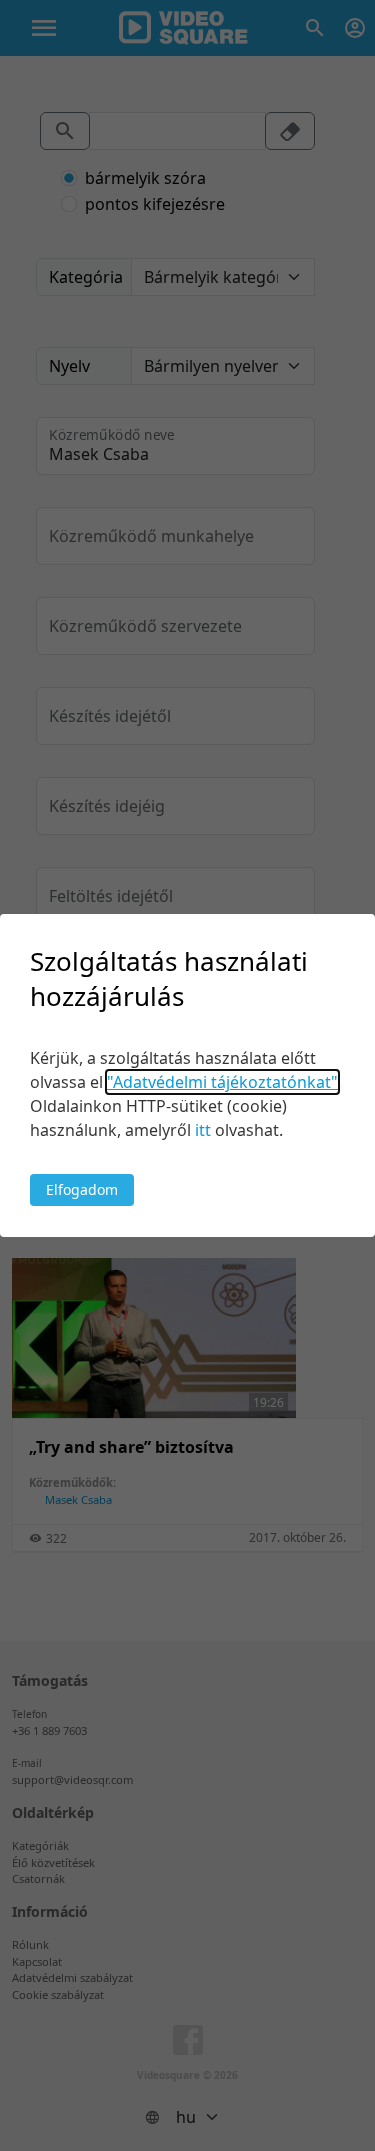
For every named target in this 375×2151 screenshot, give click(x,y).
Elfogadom (82, 1189)
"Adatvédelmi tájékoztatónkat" (222, 1082)
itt (203, 1130)
